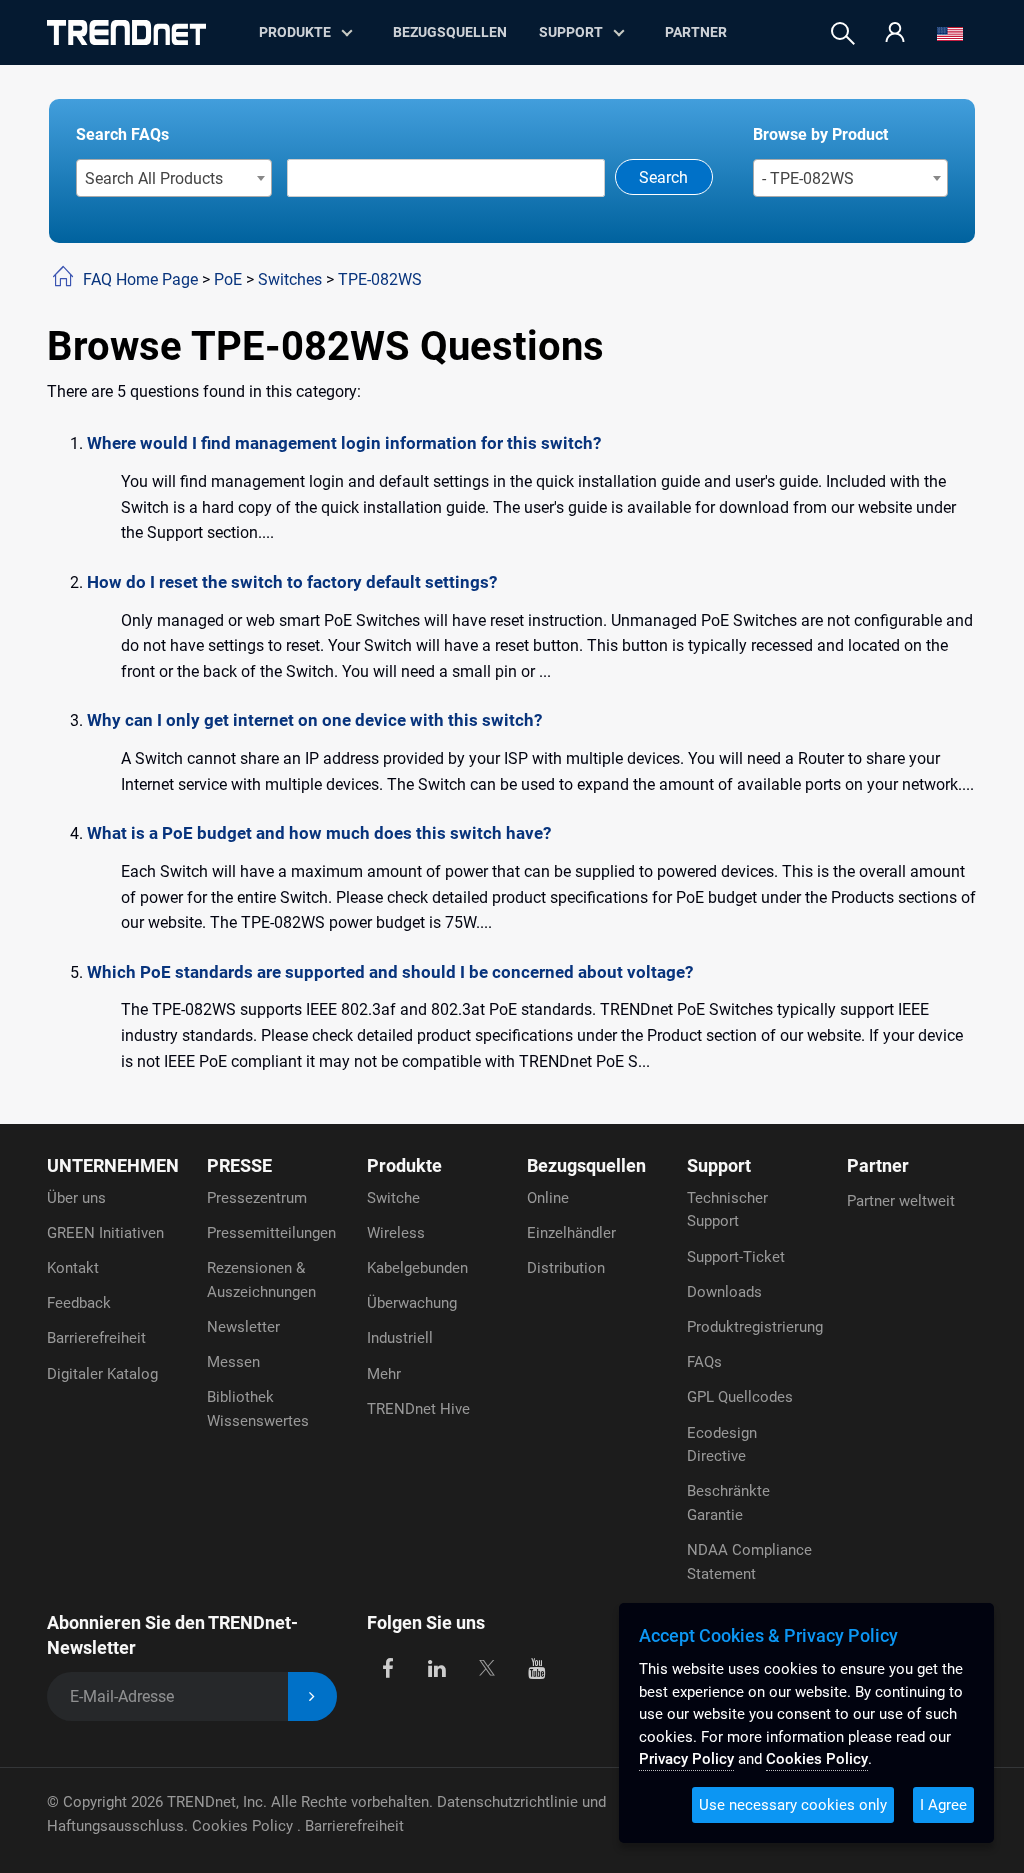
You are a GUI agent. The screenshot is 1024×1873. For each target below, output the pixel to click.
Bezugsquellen (450, 32)
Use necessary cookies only (793, 1805)
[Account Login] (895, 33)
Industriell (400, 1338)
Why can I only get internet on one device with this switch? (314, 720)
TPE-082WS (380, 279)
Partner (696, 32)
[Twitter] (486, 1667)
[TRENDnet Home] (126, 32)
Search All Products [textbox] (154, 178)
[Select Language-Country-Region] (950, 33)
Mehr (384, 1374)
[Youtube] (536, 1667)
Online (548, 1198)
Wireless (396, 1233)
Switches (290, 279)
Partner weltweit (901, 1201)
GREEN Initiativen (105, 1233)
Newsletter (243, 1327)
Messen (233, 1362)
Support (571, 32)
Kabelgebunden (417, 1268)
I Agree (943, 1805)
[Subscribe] (312, 1696)
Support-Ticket (736, 1257)
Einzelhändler (571, 1233)
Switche (393, 1198)
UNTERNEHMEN (113, 1165)
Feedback (79, 1303)
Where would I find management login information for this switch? (344, 443)
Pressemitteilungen (271, 1233)
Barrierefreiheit (96, 1338)
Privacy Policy (686, 1759)
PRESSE (239, 1165)
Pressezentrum (257, 1198)
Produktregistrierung (755, 1327)
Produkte (404, 1165)
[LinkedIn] (437, 1667)
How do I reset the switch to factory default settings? (292, 582)
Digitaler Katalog (102, 1374)
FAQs (704, 1362)
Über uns (76, 1198)
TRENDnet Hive (418, 1409)
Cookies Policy (244, 1826)
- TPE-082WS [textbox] (808, 178)
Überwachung (412, 1303)
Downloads (724, 1292)
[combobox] (174, 178)
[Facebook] (387, 1667)
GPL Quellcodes (740, 1397)
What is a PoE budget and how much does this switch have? (319, 833)
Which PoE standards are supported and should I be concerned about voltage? (390, 972)
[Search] (843, 33)
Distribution (566, 1268)
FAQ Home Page (140, 279)
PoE (228, 279)
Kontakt (73, 1268)
